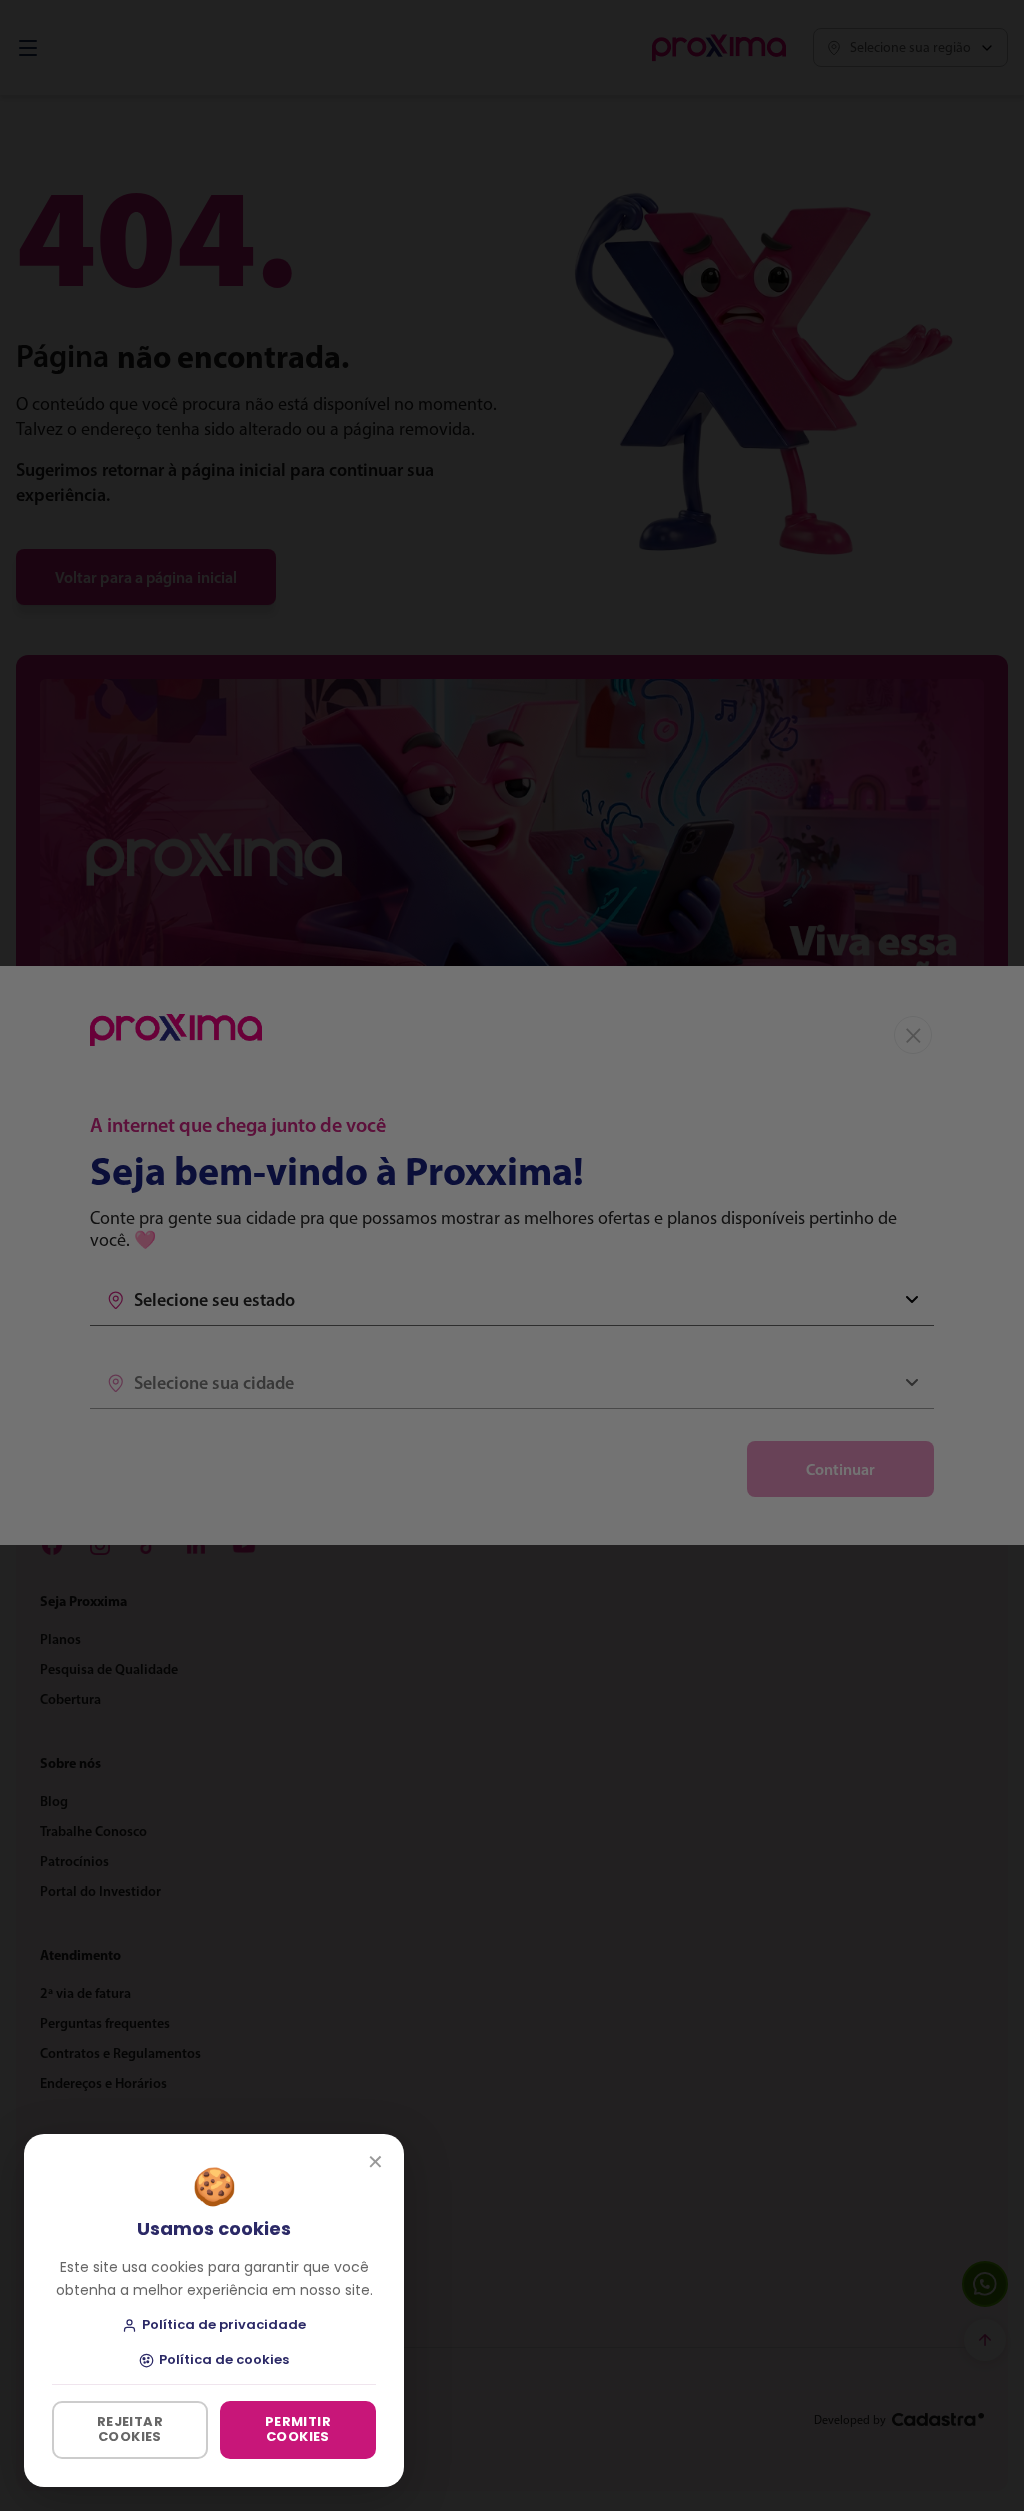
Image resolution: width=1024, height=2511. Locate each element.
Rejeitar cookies (130, 2429)
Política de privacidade (224, 2325)
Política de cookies (224, 2360)
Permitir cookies (298, 2429)
